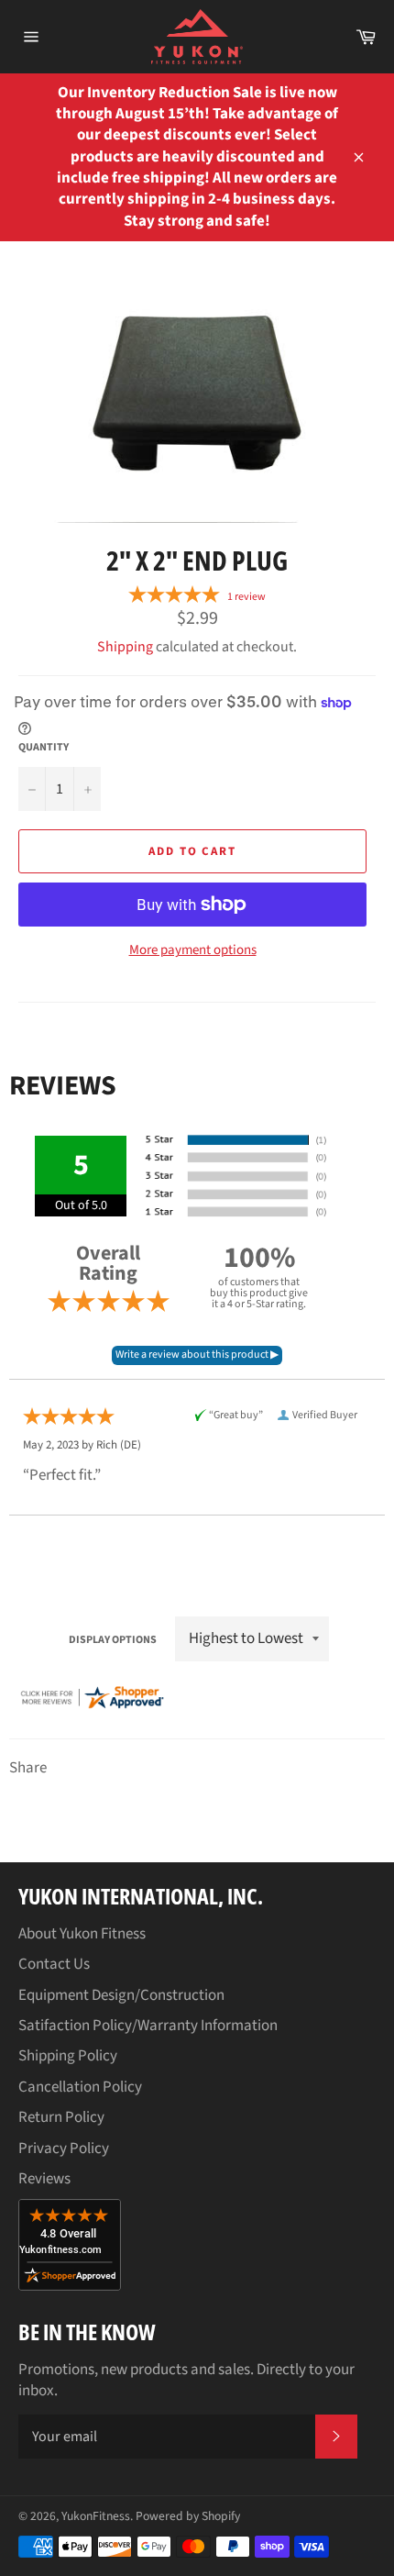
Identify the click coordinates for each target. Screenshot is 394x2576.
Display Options (113, 1640)
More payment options (193, 950)
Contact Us (54, 1964)
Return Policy (61, 2117)
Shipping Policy (68, 2056)
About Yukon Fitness (82, 1934)
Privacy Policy (64, 2149)
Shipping (125, 647)
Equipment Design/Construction (121, 1995)
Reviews (44, 2179)
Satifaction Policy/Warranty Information (148, 2026)
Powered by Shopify (188, 2516)
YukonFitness (96, 2516)
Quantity (44, 748)
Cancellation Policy (80, 2087)
